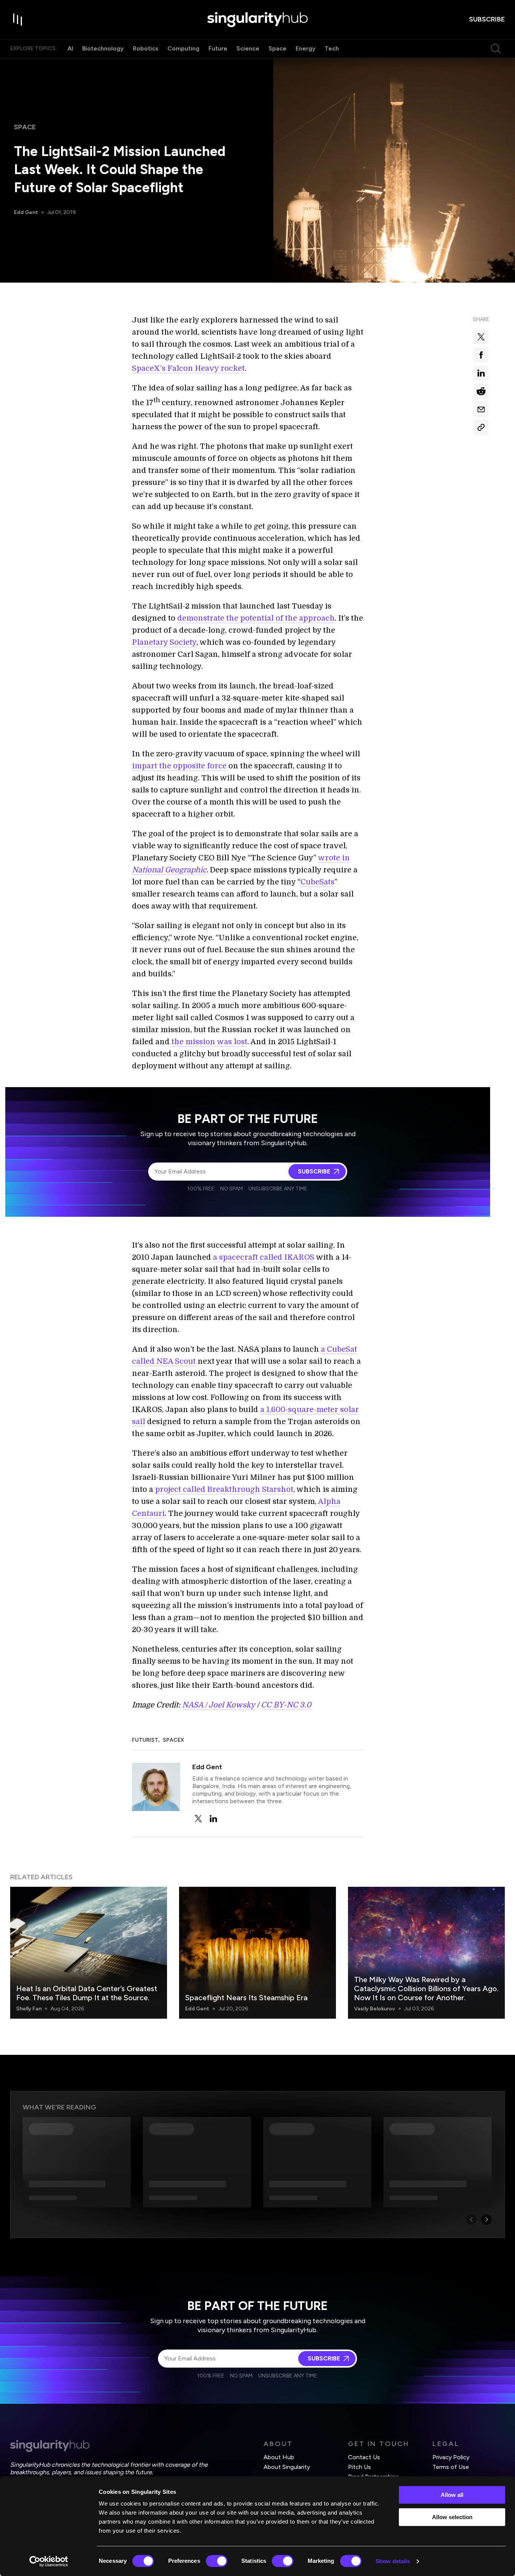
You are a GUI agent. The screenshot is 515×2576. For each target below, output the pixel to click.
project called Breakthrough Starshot (224, 1489)
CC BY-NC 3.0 (286, 1705)
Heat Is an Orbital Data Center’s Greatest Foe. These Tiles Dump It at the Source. (87, 1993)
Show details (393, 2561)
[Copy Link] (481, 427)
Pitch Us (359, 2467)
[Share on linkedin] (481, 373)
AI (70, 48)
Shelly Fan (29, 2009)
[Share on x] (481, 337)
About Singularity (287, 2467)
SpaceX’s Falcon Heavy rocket (188, 368)
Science (248, 48)
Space (277, 48)
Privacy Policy (451, 2457)
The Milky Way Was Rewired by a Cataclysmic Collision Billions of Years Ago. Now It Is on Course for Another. (426, 1989)
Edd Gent (26, 212)
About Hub (279, 2457)
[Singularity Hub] (257, 20)
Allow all (452, 2495)
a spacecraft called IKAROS (264, 1257)
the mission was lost (209, 1042)
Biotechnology (103, 48)
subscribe (487, 19)
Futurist (145, 1740)
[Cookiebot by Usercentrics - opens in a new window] (49, 2561)
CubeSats (317, 882)
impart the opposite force (179, 766)
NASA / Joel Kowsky (218, 1705)
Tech (332, 48)
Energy (306, 48)
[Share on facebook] (481, 355)
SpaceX (173, 1740)
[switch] (217, 2561)
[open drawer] (18, 20)
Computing (183, 48)
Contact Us (364, 2457)
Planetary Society (164, 642)
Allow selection (452, 2517)
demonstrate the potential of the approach (256, 618)
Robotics (146, 48)
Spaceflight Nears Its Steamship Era (246, 1998)
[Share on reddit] (481, 391)
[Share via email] (481, 409)
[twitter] (198, 1819)
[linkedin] (213, 1819)
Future (218, 48)
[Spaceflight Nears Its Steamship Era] (257, 1953)
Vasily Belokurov (375, 2009)
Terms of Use (451, 2467)
